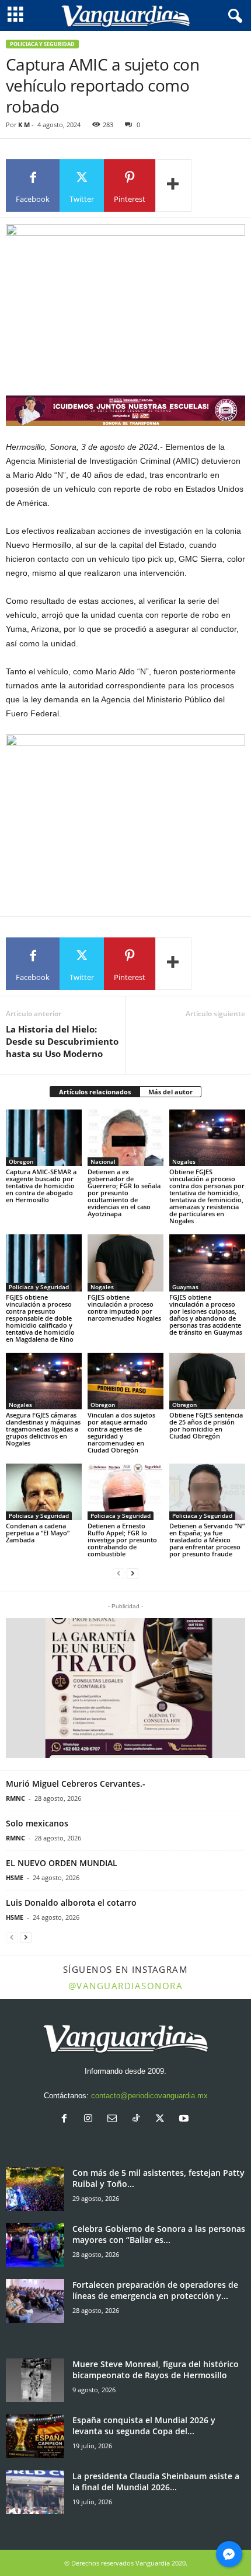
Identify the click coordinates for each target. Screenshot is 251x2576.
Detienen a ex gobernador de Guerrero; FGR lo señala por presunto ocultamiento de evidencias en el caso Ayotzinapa (124, 1193)
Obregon (21, 1161)
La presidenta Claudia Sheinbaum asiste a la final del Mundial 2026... (156, 2481)
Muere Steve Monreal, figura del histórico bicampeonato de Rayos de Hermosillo (156, 2369)
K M (24, 125)
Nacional (103, 1161)
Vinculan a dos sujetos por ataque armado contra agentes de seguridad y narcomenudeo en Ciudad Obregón (121, 1432)
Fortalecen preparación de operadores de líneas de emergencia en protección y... (155, 2290)
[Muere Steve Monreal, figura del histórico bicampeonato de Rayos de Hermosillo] (35, 2380)
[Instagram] (91, 2120)
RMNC (15, 1798)
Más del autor (170, 1092)
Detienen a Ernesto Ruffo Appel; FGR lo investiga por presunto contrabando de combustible (122, 1540)
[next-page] (133, 1574)
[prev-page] (118, 1574)
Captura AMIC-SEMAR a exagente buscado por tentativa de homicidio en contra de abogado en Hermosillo (41, 1186)
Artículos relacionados (95, 1092)
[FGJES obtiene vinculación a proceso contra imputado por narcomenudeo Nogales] (125, 1263)
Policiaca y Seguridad (42, 44)
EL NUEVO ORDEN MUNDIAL (62, 1863)
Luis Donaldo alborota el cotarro (71, 1903)
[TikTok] (139, 2120)
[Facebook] (67, 2120)
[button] (125, 1688)
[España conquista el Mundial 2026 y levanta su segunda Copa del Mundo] (35, 2436)
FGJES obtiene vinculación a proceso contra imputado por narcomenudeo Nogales (124, 1308)
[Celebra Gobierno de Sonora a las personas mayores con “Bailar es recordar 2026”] (35, 2245)
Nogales (184, 1161)
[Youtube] (185, 2120)
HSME (15, 1877)
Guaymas (185, 1287)
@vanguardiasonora (126, 1986)
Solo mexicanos (37, 1823)
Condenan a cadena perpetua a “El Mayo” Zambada (38, 1533)
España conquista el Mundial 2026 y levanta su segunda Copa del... (144, 2425)
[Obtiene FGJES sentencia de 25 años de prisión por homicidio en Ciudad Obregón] (207, 1381)
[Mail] (115, 2120)
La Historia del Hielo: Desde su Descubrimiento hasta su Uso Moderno (62, 1041)
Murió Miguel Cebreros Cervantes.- (76, 1784)
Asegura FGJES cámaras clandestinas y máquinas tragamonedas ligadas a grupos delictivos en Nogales (43, 1429)
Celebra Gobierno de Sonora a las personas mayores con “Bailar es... (159, 2234)
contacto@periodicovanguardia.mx (149, 2096)
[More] (173, 185)
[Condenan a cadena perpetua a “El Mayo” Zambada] (44, 1492)
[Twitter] (163, 2120)
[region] (125, 410)
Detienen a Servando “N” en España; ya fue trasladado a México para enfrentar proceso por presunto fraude (207, 1540)
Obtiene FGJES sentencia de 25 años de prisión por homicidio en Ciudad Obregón (206, 1425)
